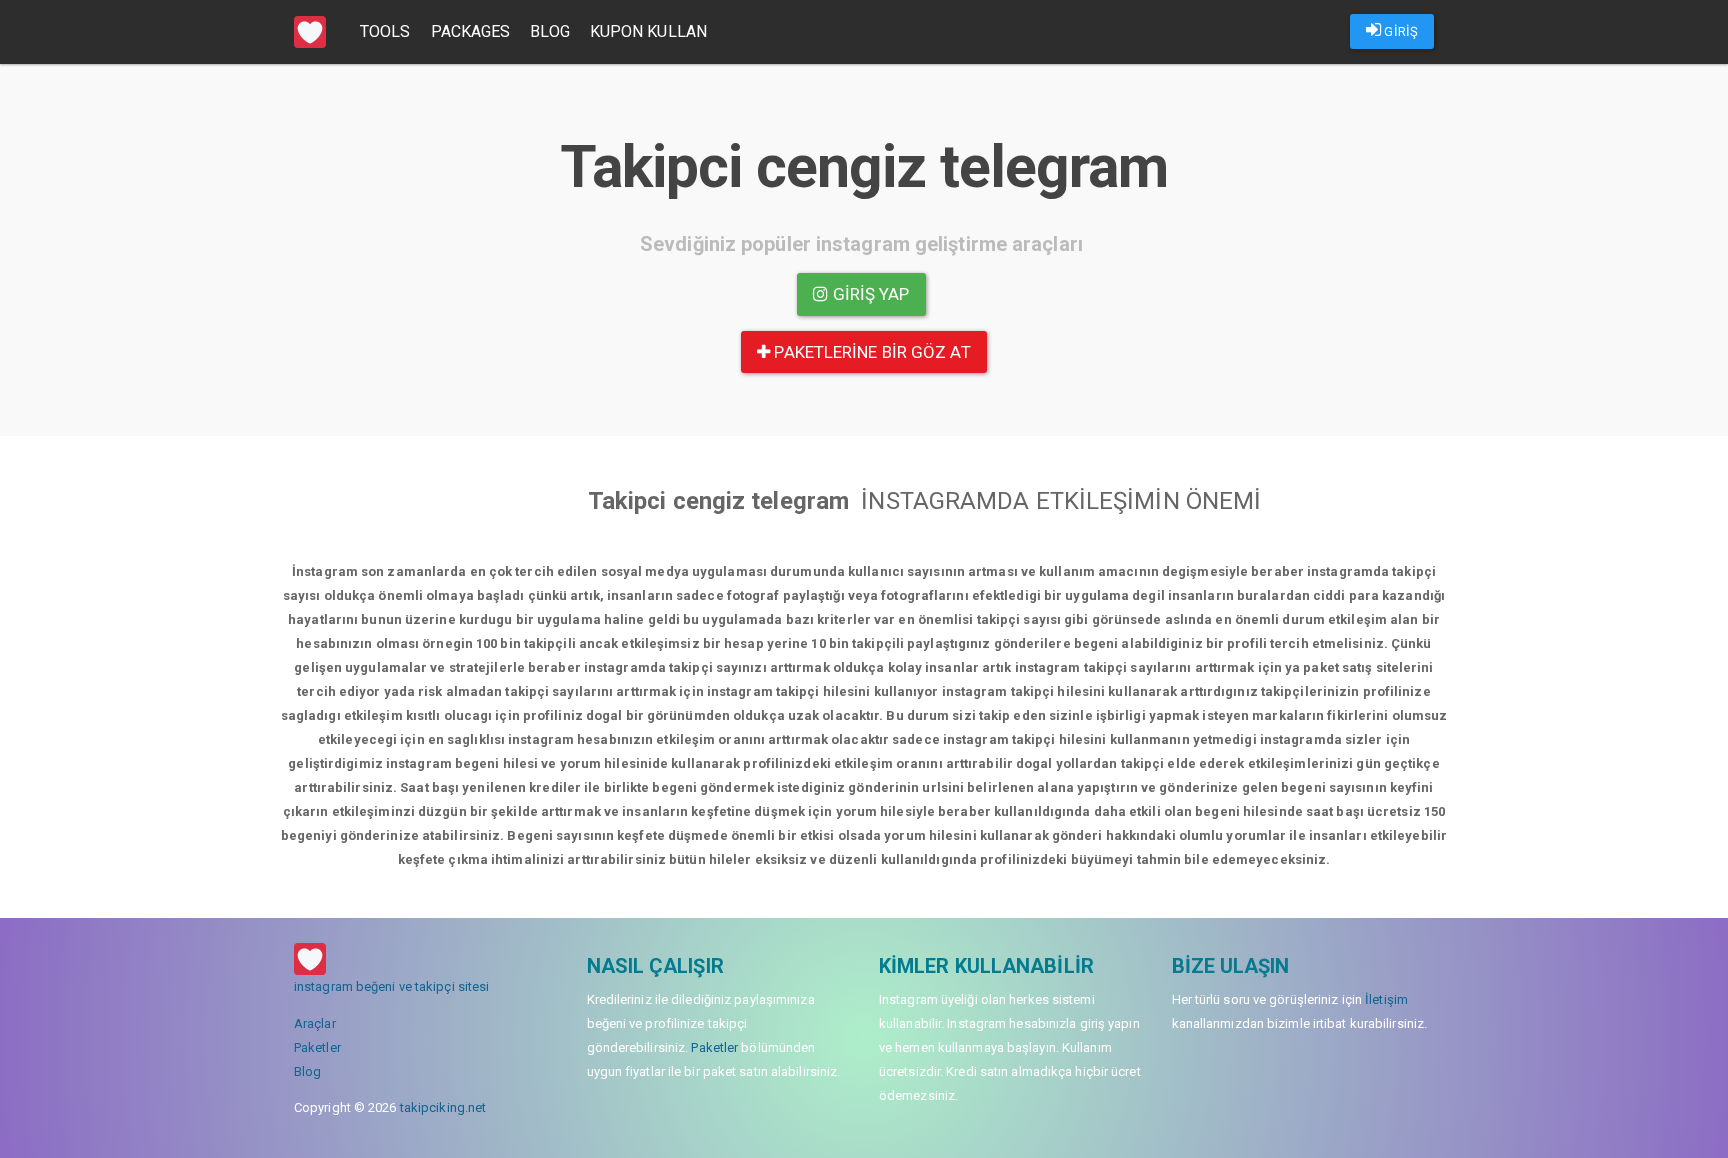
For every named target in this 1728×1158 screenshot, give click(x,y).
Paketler (317, 1047)
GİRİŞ (1399, 31)
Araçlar (315, 1023)
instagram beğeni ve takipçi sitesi (391, 986)
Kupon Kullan (648, 31)
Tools (385, 31)
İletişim (1386, 999)
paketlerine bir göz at (870, 352)
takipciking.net (443, 1107)
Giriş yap (869, 294)
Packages (471, 31)
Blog (549, 31)
